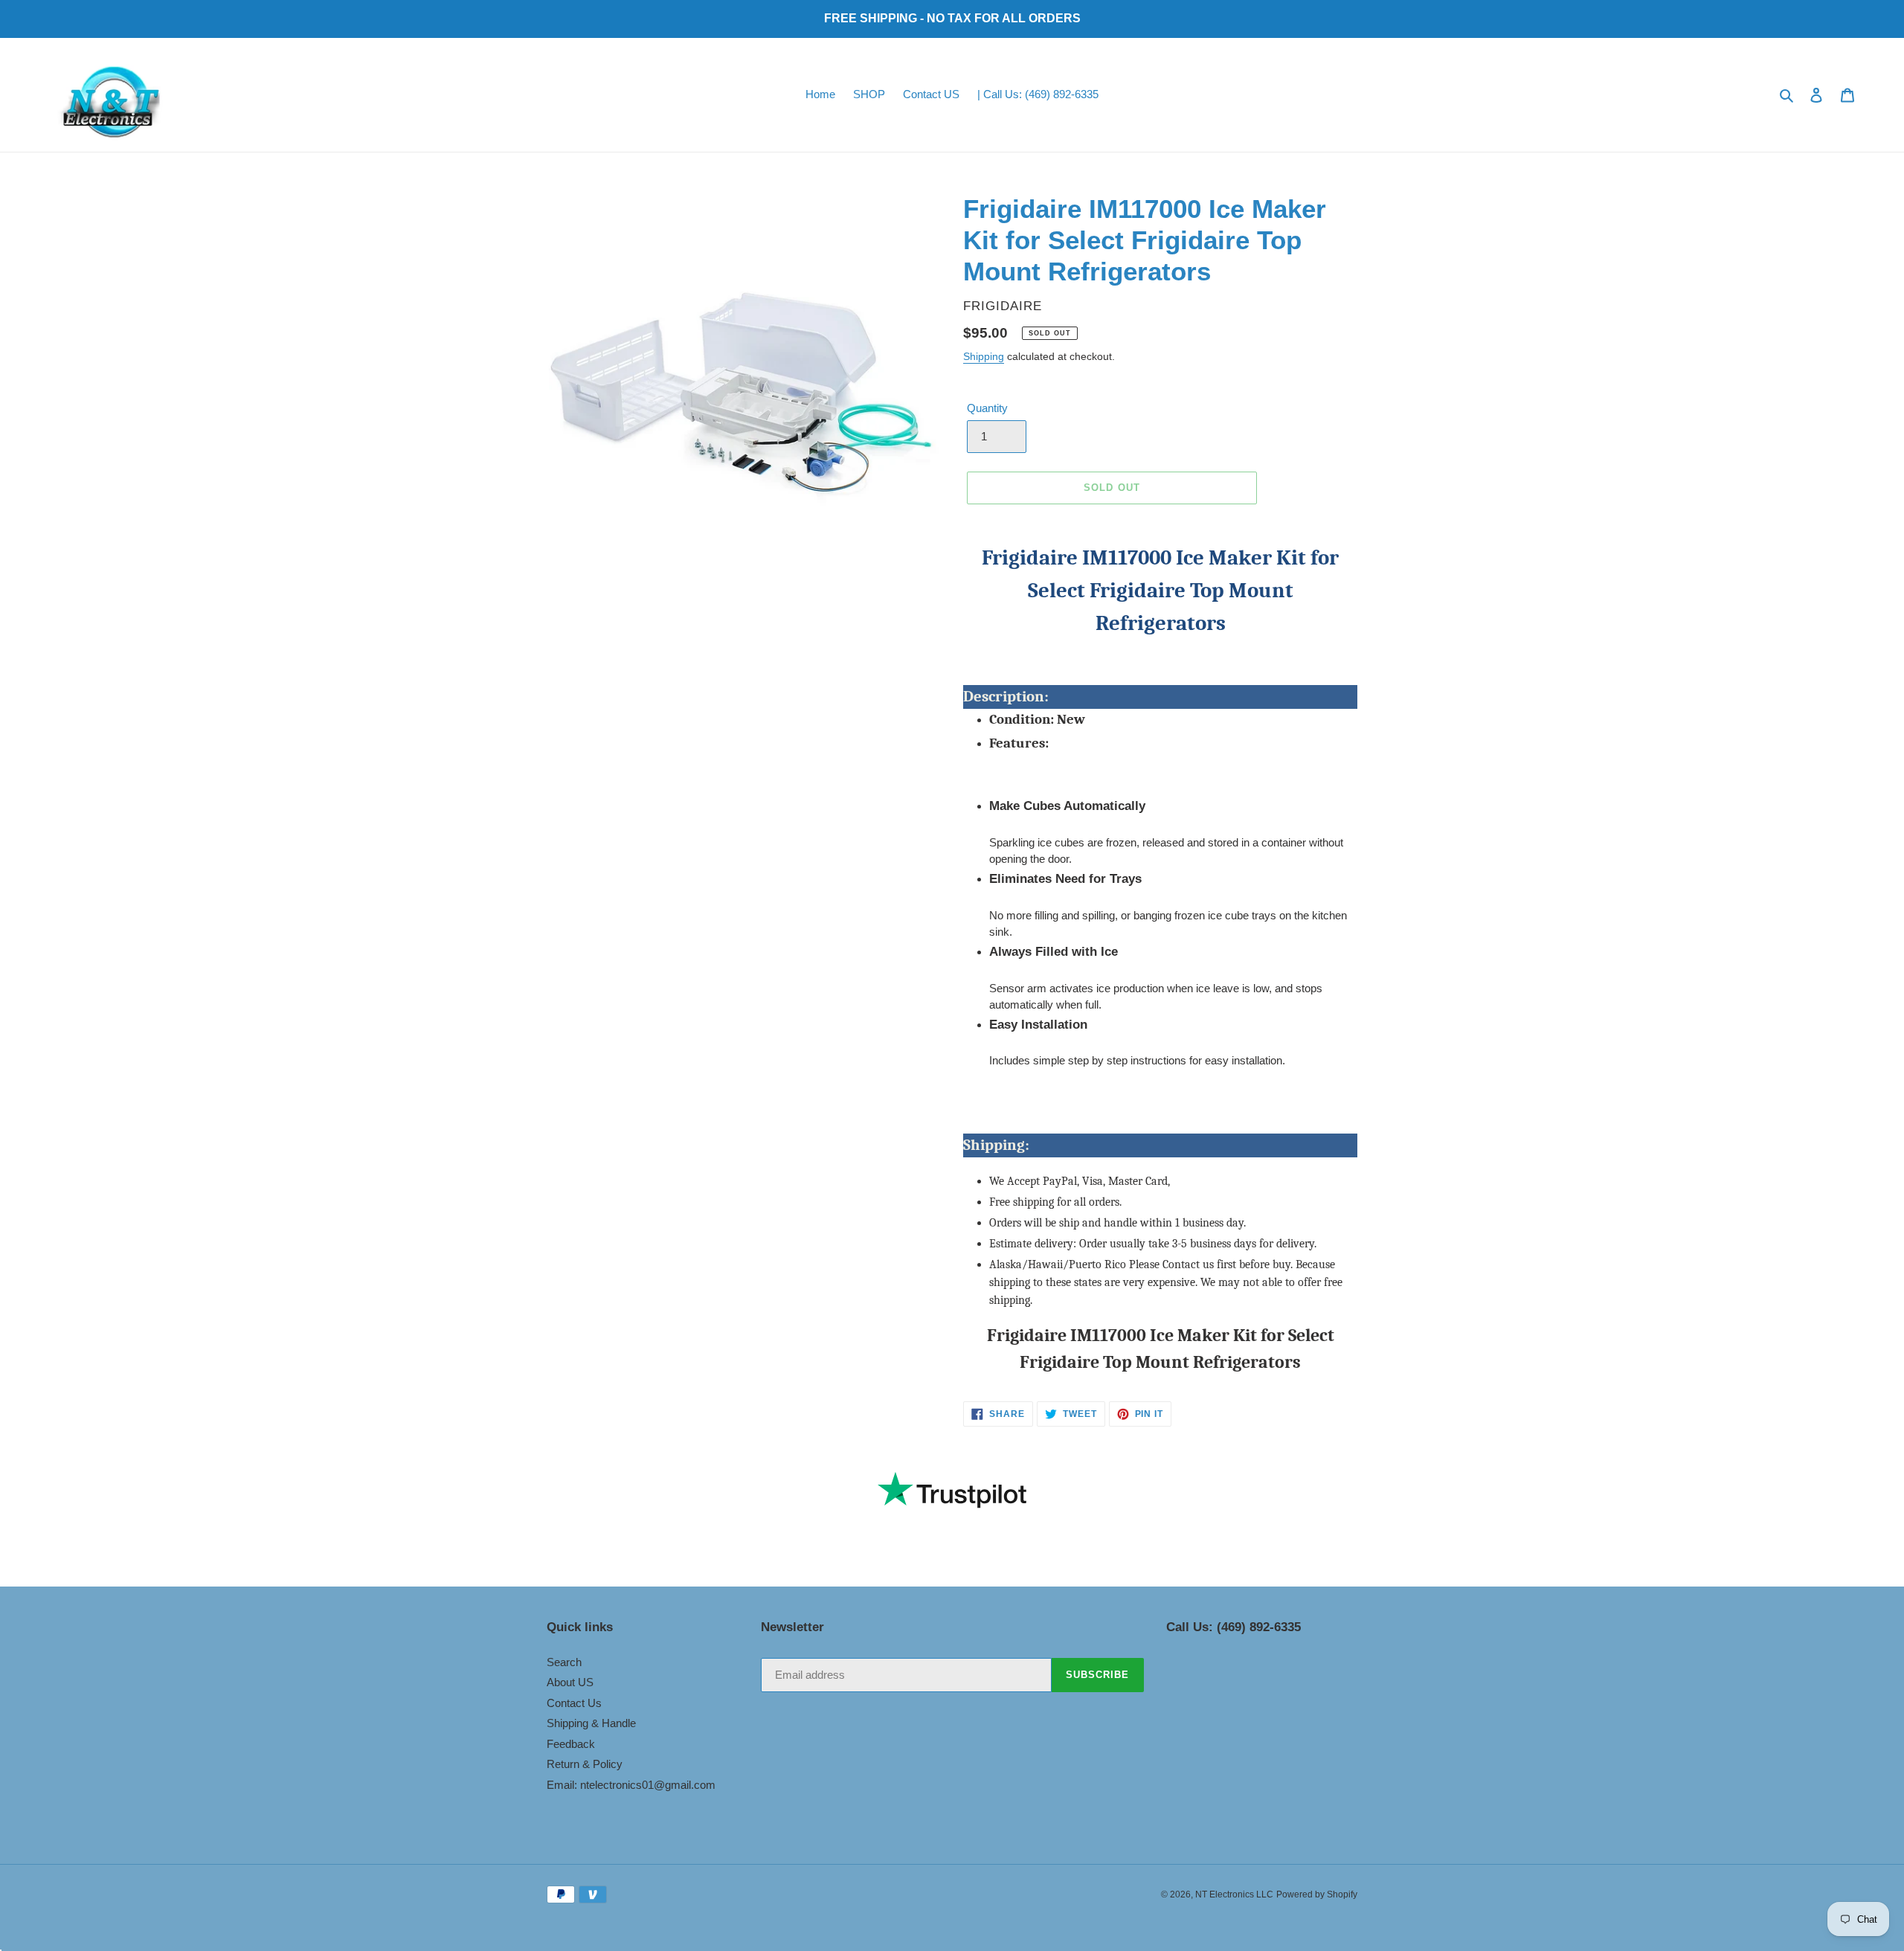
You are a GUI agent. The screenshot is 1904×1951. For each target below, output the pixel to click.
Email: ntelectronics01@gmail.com (631, 1785)
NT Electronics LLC (1234, 1894)
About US (570, 1682)
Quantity (987, 408)
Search (564, 1662)
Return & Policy (585, 1764)
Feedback (571, 1744)
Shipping (984, 356)
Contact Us (574, 1703)
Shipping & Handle (591, 1723)
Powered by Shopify (1317, 1894)
